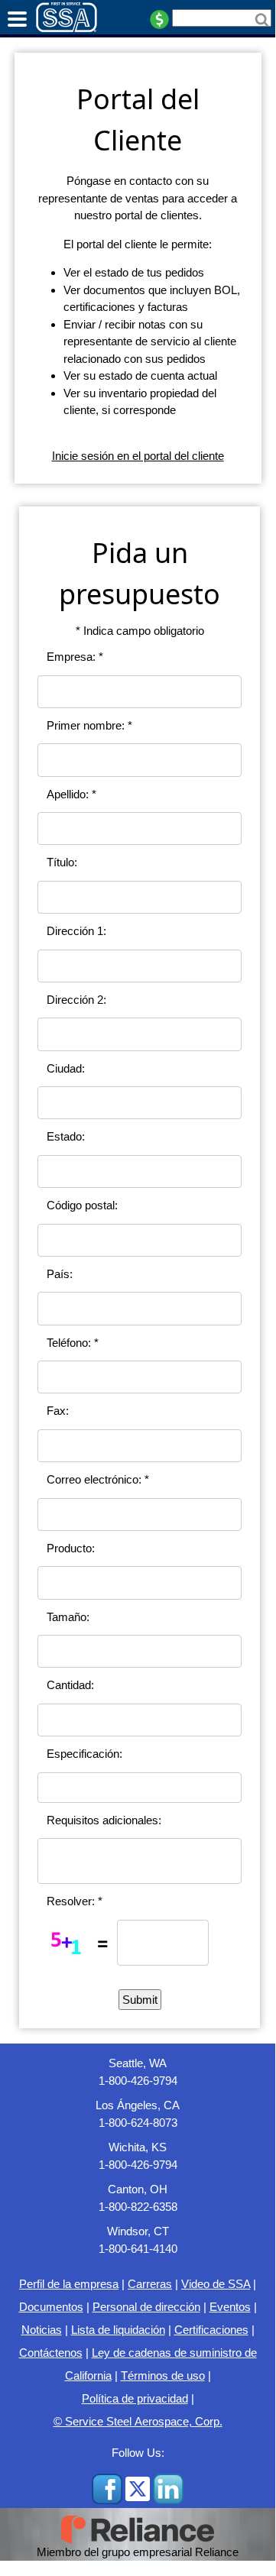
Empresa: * (75, 657)
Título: (62, 862)
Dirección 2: (76, 1000)
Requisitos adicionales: (104, 1820)
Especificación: (84, 1754)
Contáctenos (51, 2353)
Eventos (230, 2307)
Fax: (58, 1411)
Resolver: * (75, 1901)
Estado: (66, 1136)
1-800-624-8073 (138, 2123)
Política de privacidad (135, 2398)
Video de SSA (216, 2284)
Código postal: (82, 1205)
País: (60, 1274)
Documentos (51, 2307)
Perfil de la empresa (69, 2284)
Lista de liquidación (118, 2330)
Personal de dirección (146, 2307)
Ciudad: (66, 1068)
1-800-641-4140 (138, 2249)
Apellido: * (71, 794)
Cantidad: (70, 1685)
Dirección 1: (76, 931)
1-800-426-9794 (138, 2081)
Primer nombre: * (89, 725)
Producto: (71, 1548)
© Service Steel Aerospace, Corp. (138, 2421)
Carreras (150, 2284)
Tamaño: (68, 1617)
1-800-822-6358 (138, 2207)
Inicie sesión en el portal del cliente (138, 456)
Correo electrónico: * (98, 1479)
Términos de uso (163, 2375)
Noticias (42, 2330)
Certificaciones (211, 2330)
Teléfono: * (73, 1343)
